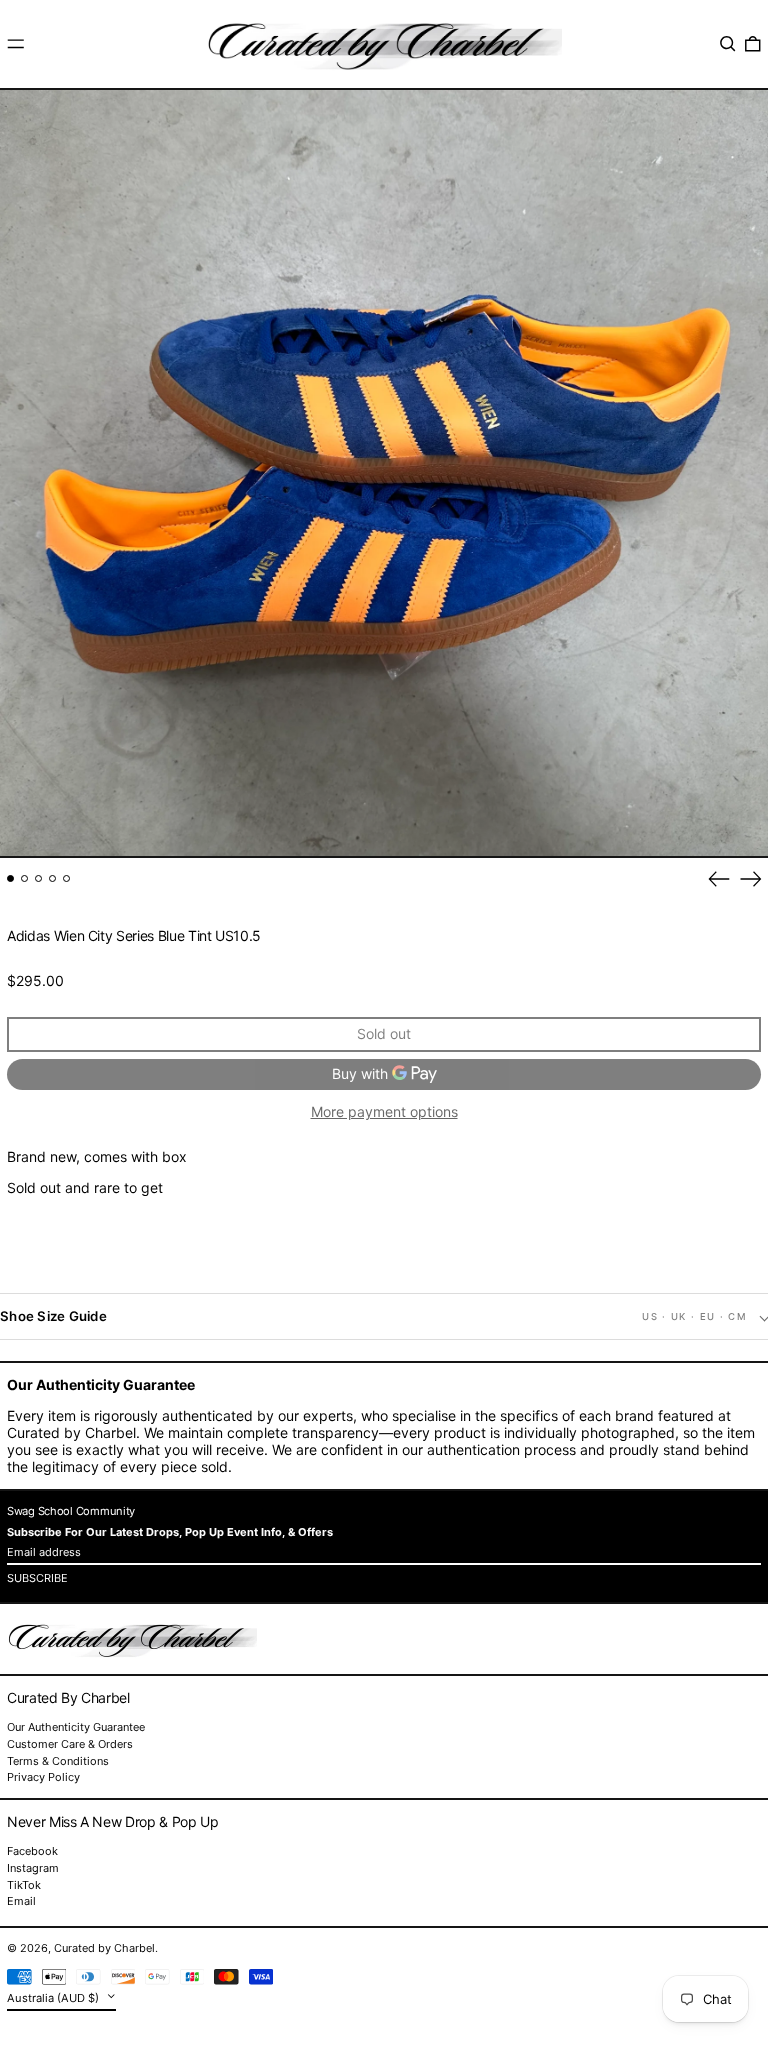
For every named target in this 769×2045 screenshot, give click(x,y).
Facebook (32, 1851)
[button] (728, 44)
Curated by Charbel (104, 1948)
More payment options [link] (384, 1112)
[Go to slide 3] (38, 878)
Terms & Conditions (58, 1761)
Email (21, 1901)
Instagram (33, 1868)
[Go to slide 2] (24, 878)
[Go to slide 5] (66, 878)
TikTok (24, 1885)
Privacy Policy (43, 1777)
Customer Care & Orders (70, 1744)
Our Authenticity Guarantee (76, 1727)
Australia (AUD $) (54, 1998)
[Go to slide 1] (10, 878)
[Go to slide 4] (52, 878)
